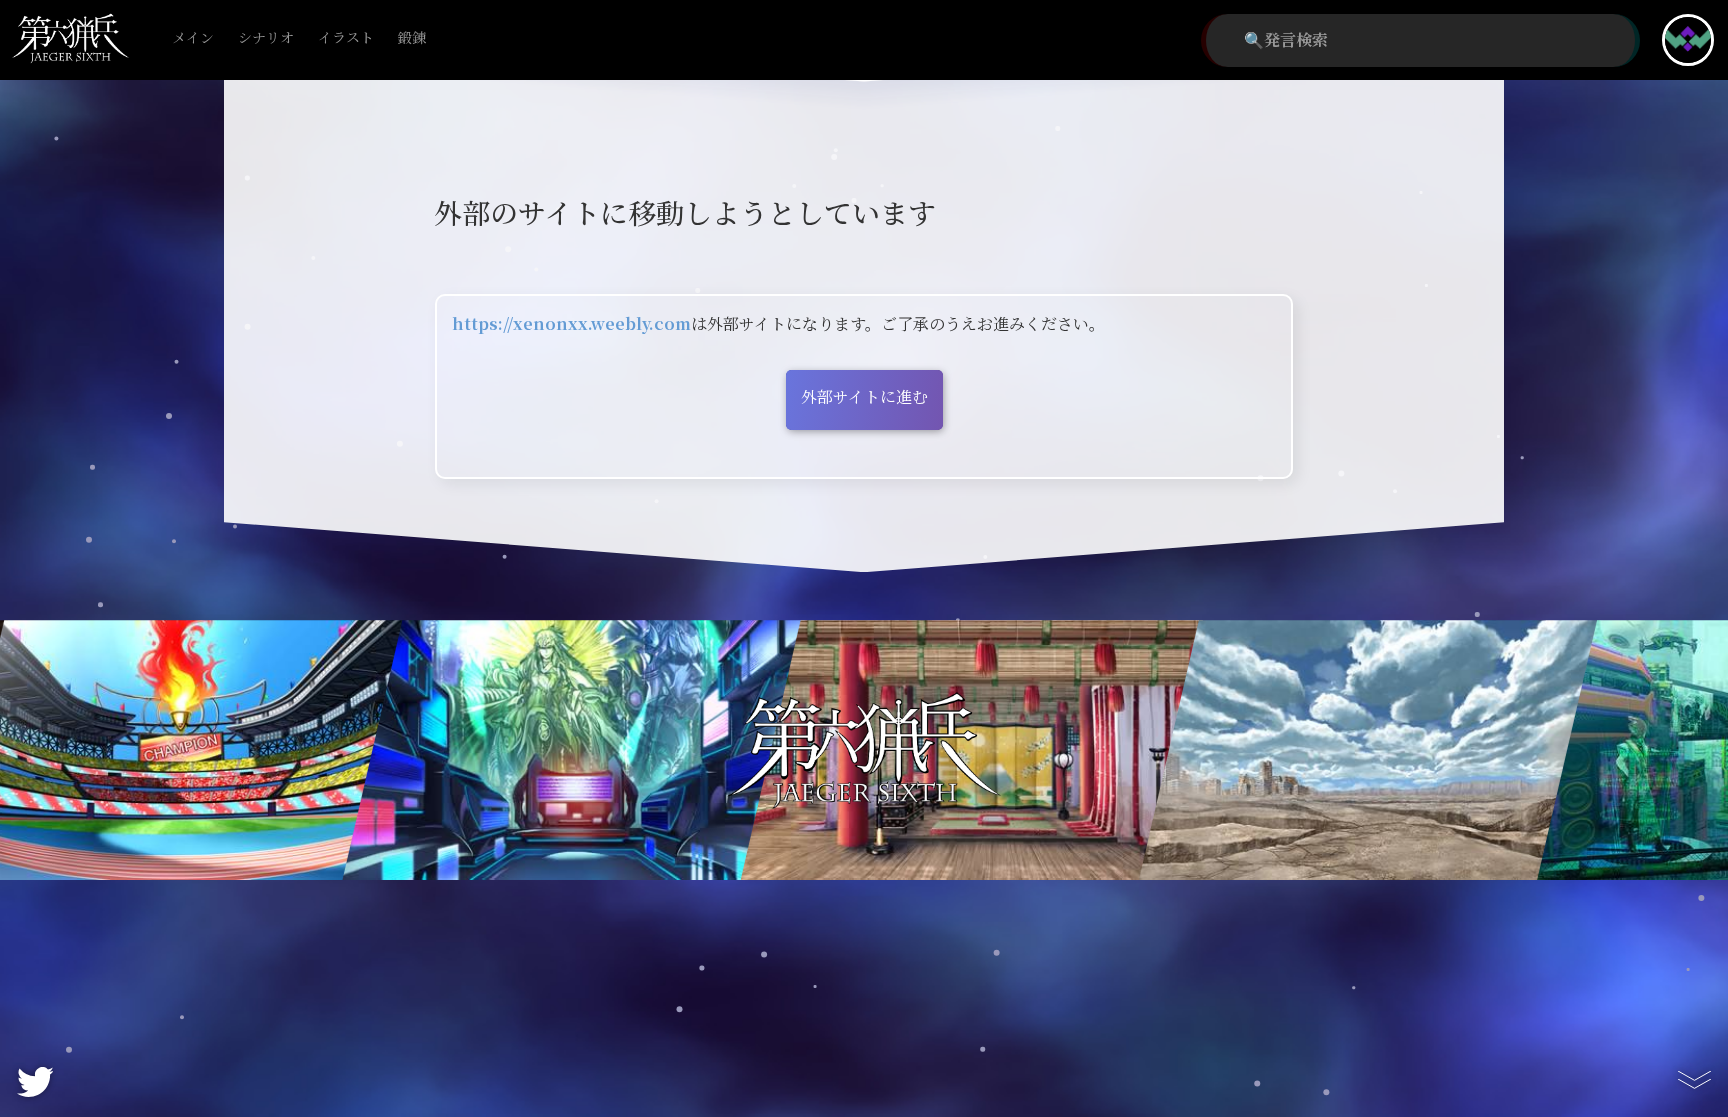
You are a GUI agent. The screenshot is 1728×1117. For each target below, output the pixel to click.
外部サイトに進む (864, 397)
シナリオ (266, 38)
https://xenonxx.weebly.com (571, 324)
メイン (193, 38)
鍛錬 (412, 38)
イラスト (346, 38)
